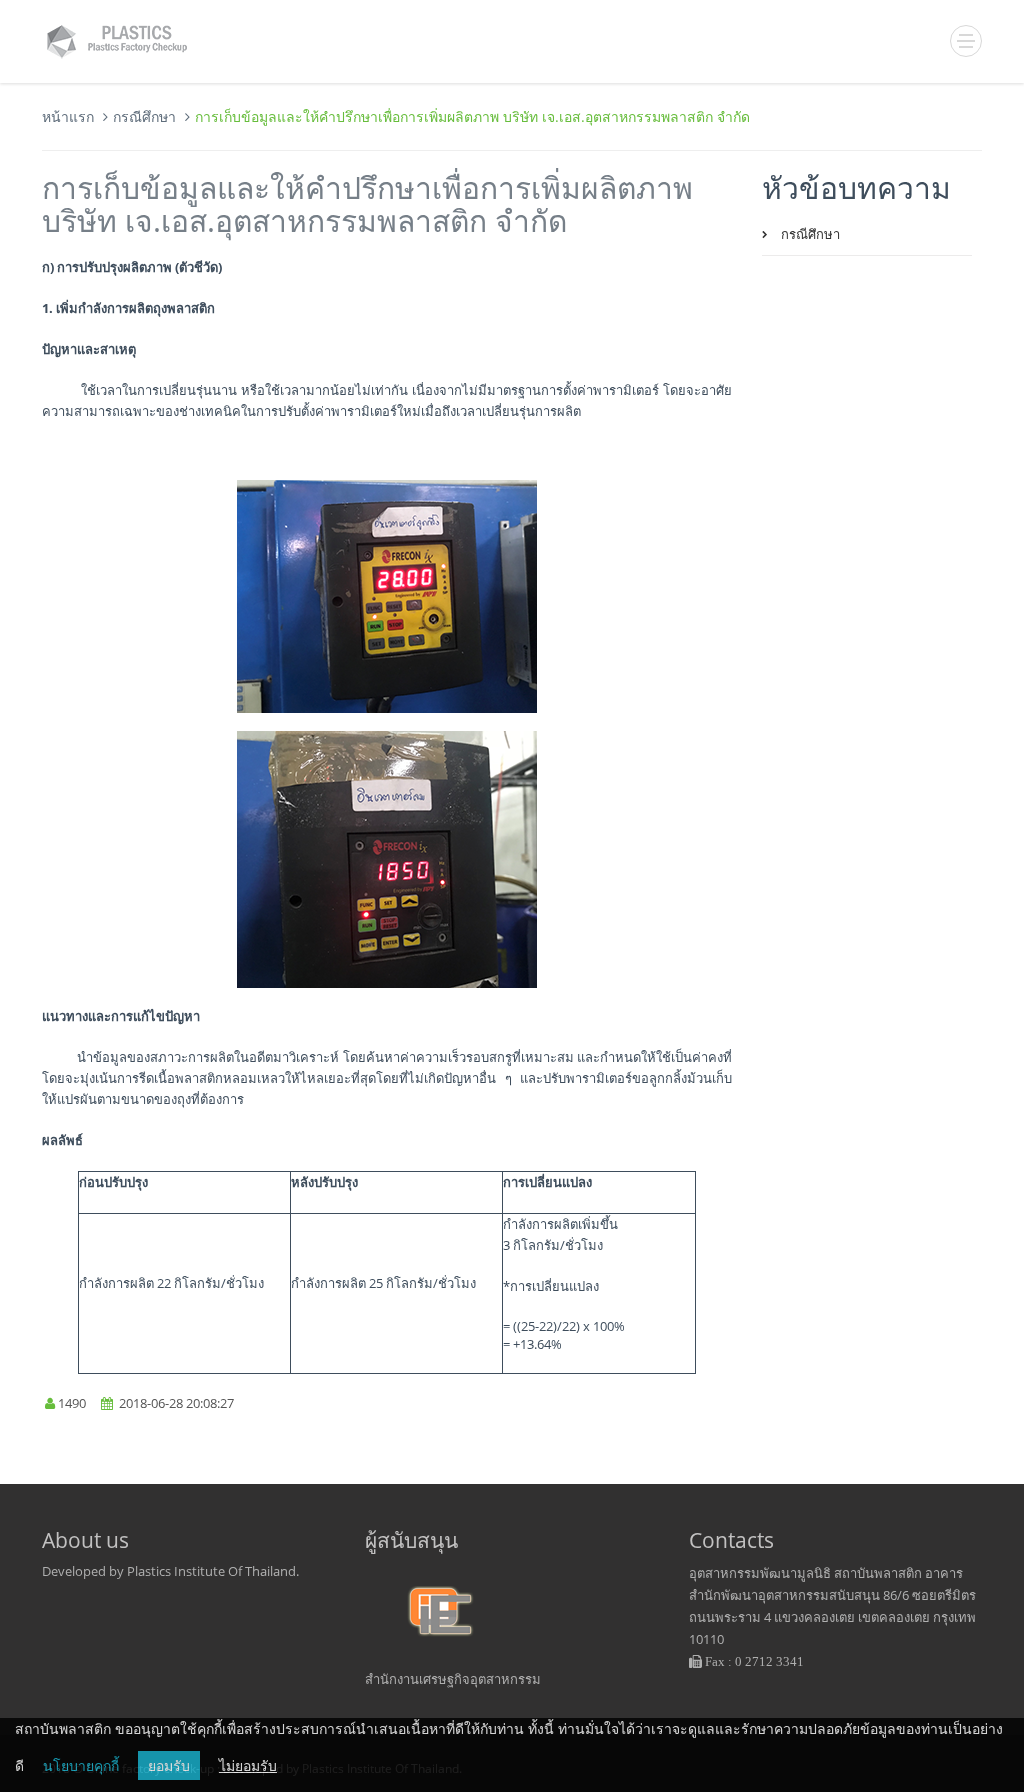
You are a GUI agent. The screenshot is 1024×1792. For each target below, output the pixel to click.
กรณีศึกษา (144, 116)
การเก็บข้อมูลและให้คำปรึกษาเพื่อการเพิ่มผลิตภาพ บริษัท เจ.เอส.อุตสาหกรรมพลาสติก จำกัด (367, 204)
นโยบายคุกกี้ (81, 1765)
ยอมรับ (169, 1765)
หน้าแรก (68, 116)
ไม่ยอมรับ (248, 1765)
